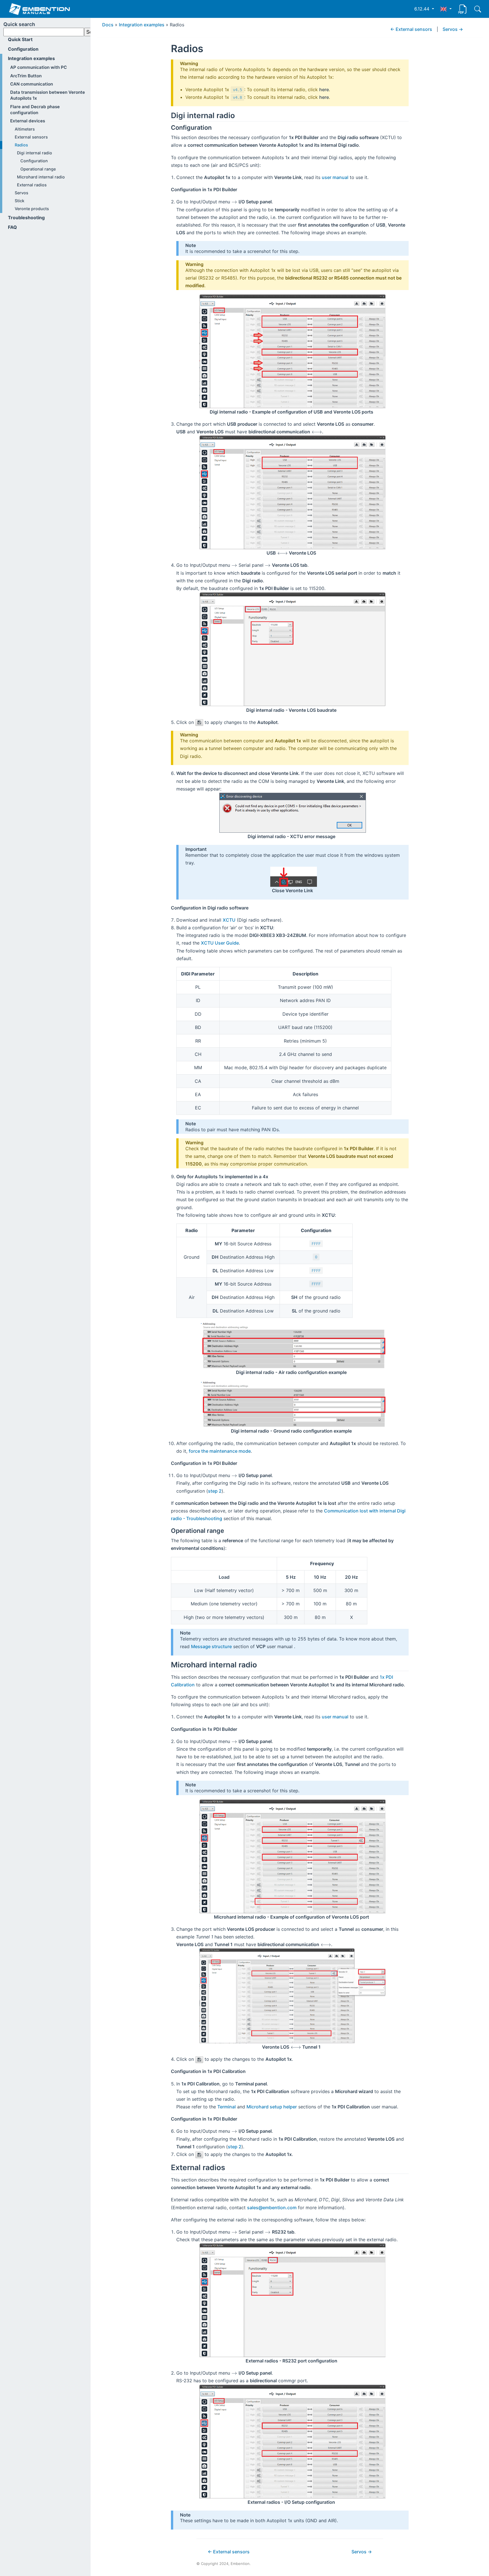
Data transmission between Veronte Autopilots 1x (48, 95)
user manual (335, 177)
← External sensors (411, 29)
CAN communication (32, 84)
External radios (32, 185)
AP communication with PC (38, 67)
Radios (21, 145)
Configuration (23, 49)
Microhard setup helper (272, 2107)
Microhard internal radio (41, 177)
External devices (28, 121)
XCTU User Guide (220, 943)
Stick (20, 201)
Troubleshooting (26, 218)
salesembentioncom (272, 2208)
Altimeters (25, 129)
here (324, 90)
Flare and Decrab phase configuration (35, 110)
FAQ (12, 227)
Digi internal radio (35, 153)
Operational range (38, 169)
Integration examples (31, 58)
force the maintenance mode (220, 1451)
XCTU (229, 920)
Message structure (211, 1646)
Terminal (227, 2107)
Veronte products (32, 209)
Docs (108, 25)
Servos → (453, 29)
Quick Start (20, 39)
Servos (22, 193)
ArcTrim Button (26, 76)
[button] (446, 9)
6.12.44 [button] (422, 9)
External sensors (31, 137)
